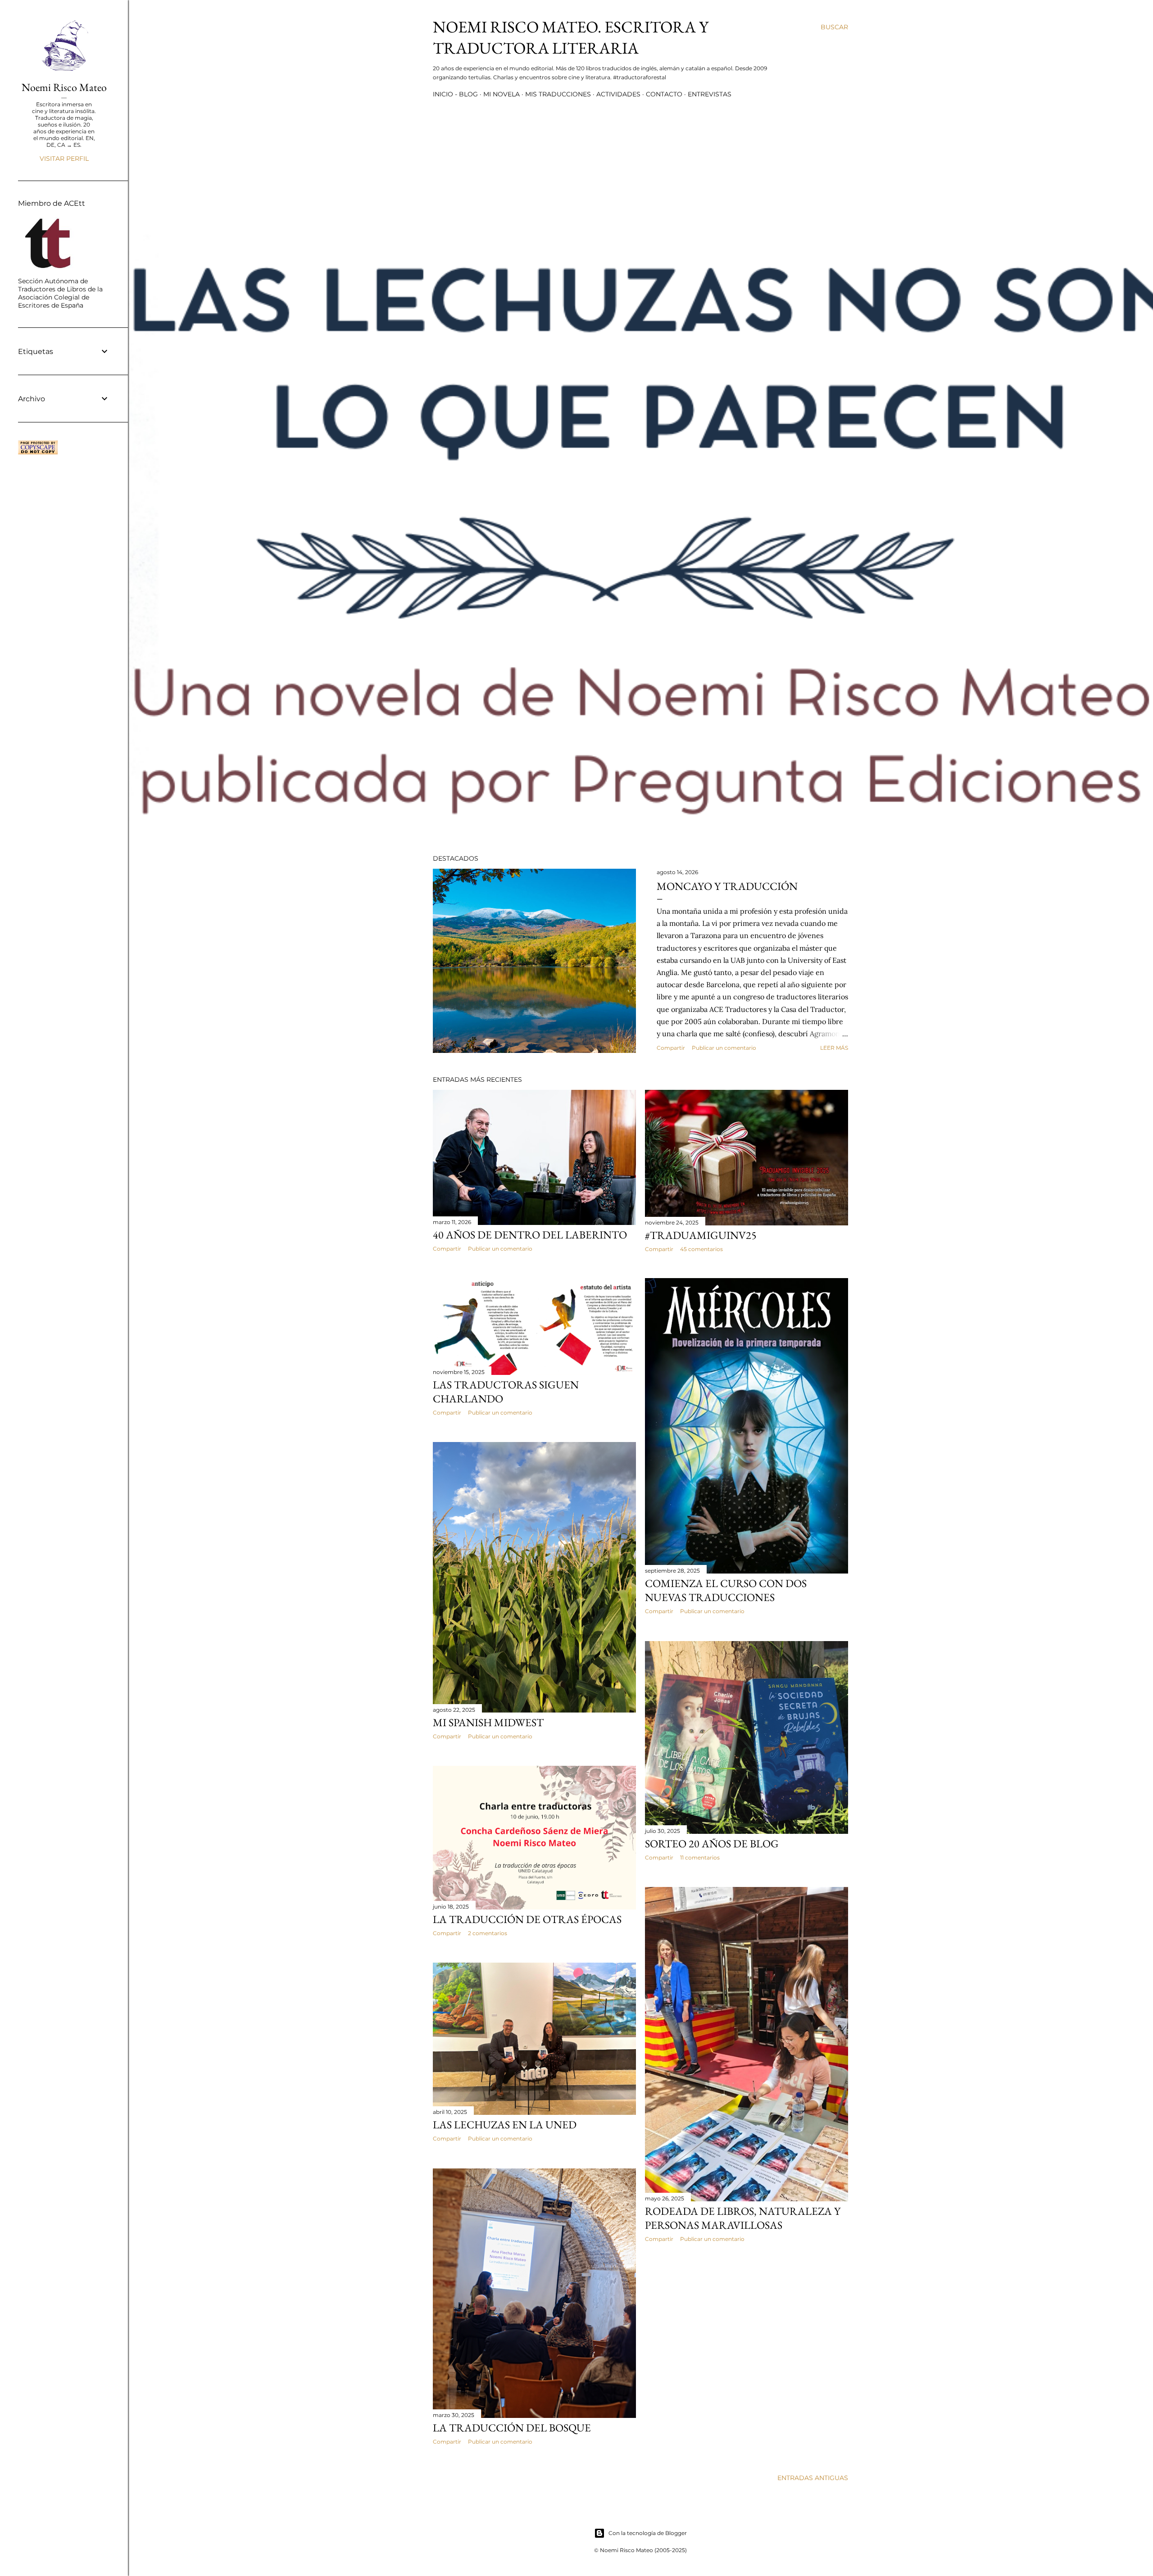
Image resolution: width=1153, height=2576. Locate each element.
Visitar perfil (64, 159)
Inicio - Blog (455, 94)
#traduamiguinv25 (701, 1235)
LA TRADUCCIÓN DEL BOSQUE (512, 2428)
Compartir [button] (671, 1048)
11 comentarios (700, 1857)
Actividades (618, 94)
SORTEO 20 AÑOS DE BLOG (712, 1844)
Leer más (834, 1048)
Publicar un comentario (724, 1048)
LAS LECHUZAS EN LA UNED (505, 2125)
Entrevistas (710, 94)
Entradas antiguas (813, 2478)
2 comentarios (488, 1933)
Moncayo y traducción (727, 886)
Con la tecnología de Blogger (648, 2533)
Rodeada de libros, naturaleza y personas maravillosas (743, 2218)
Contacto (664, 94)
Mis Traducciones (558, 94)
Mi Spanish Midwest (488, 1722)
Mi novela (502, 94)
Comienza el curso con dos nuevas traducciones (726, 1590)
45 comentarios (701, 1249)
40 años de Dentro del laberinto (530, 1235)
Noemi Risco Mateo (64, 87)
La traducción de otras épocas (527, 1919)
